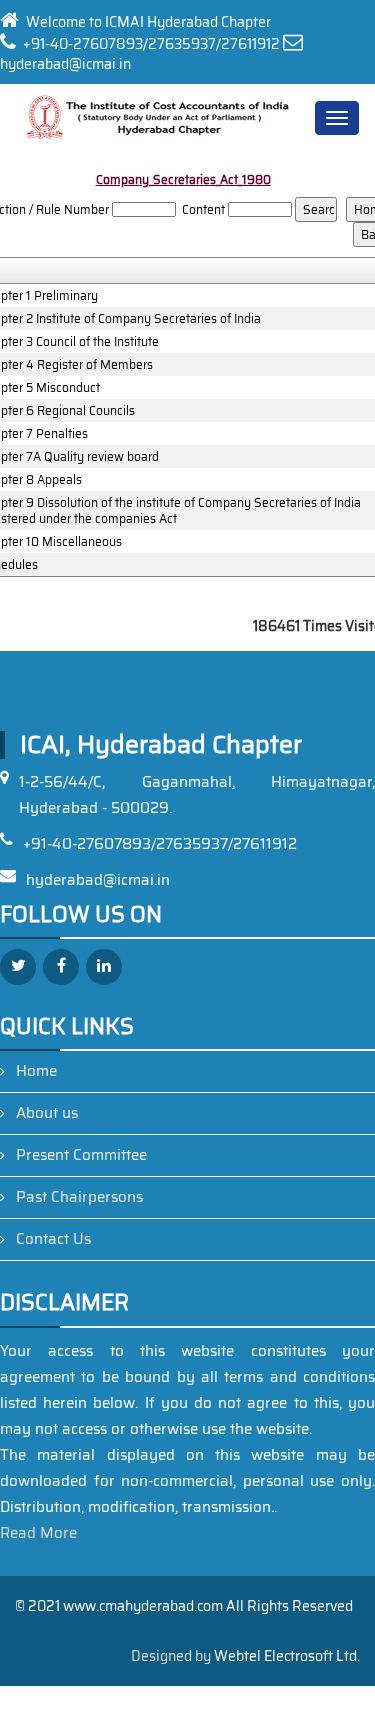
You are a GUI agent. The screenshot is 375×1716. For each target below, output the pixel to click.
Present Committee (81, 1155)
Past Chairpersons (79, 1197)
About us (47, 1113)
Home (36, 1071)
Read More (38, 1533)
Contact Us (53, 1239)
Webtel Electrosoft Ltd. (287, 1656)
